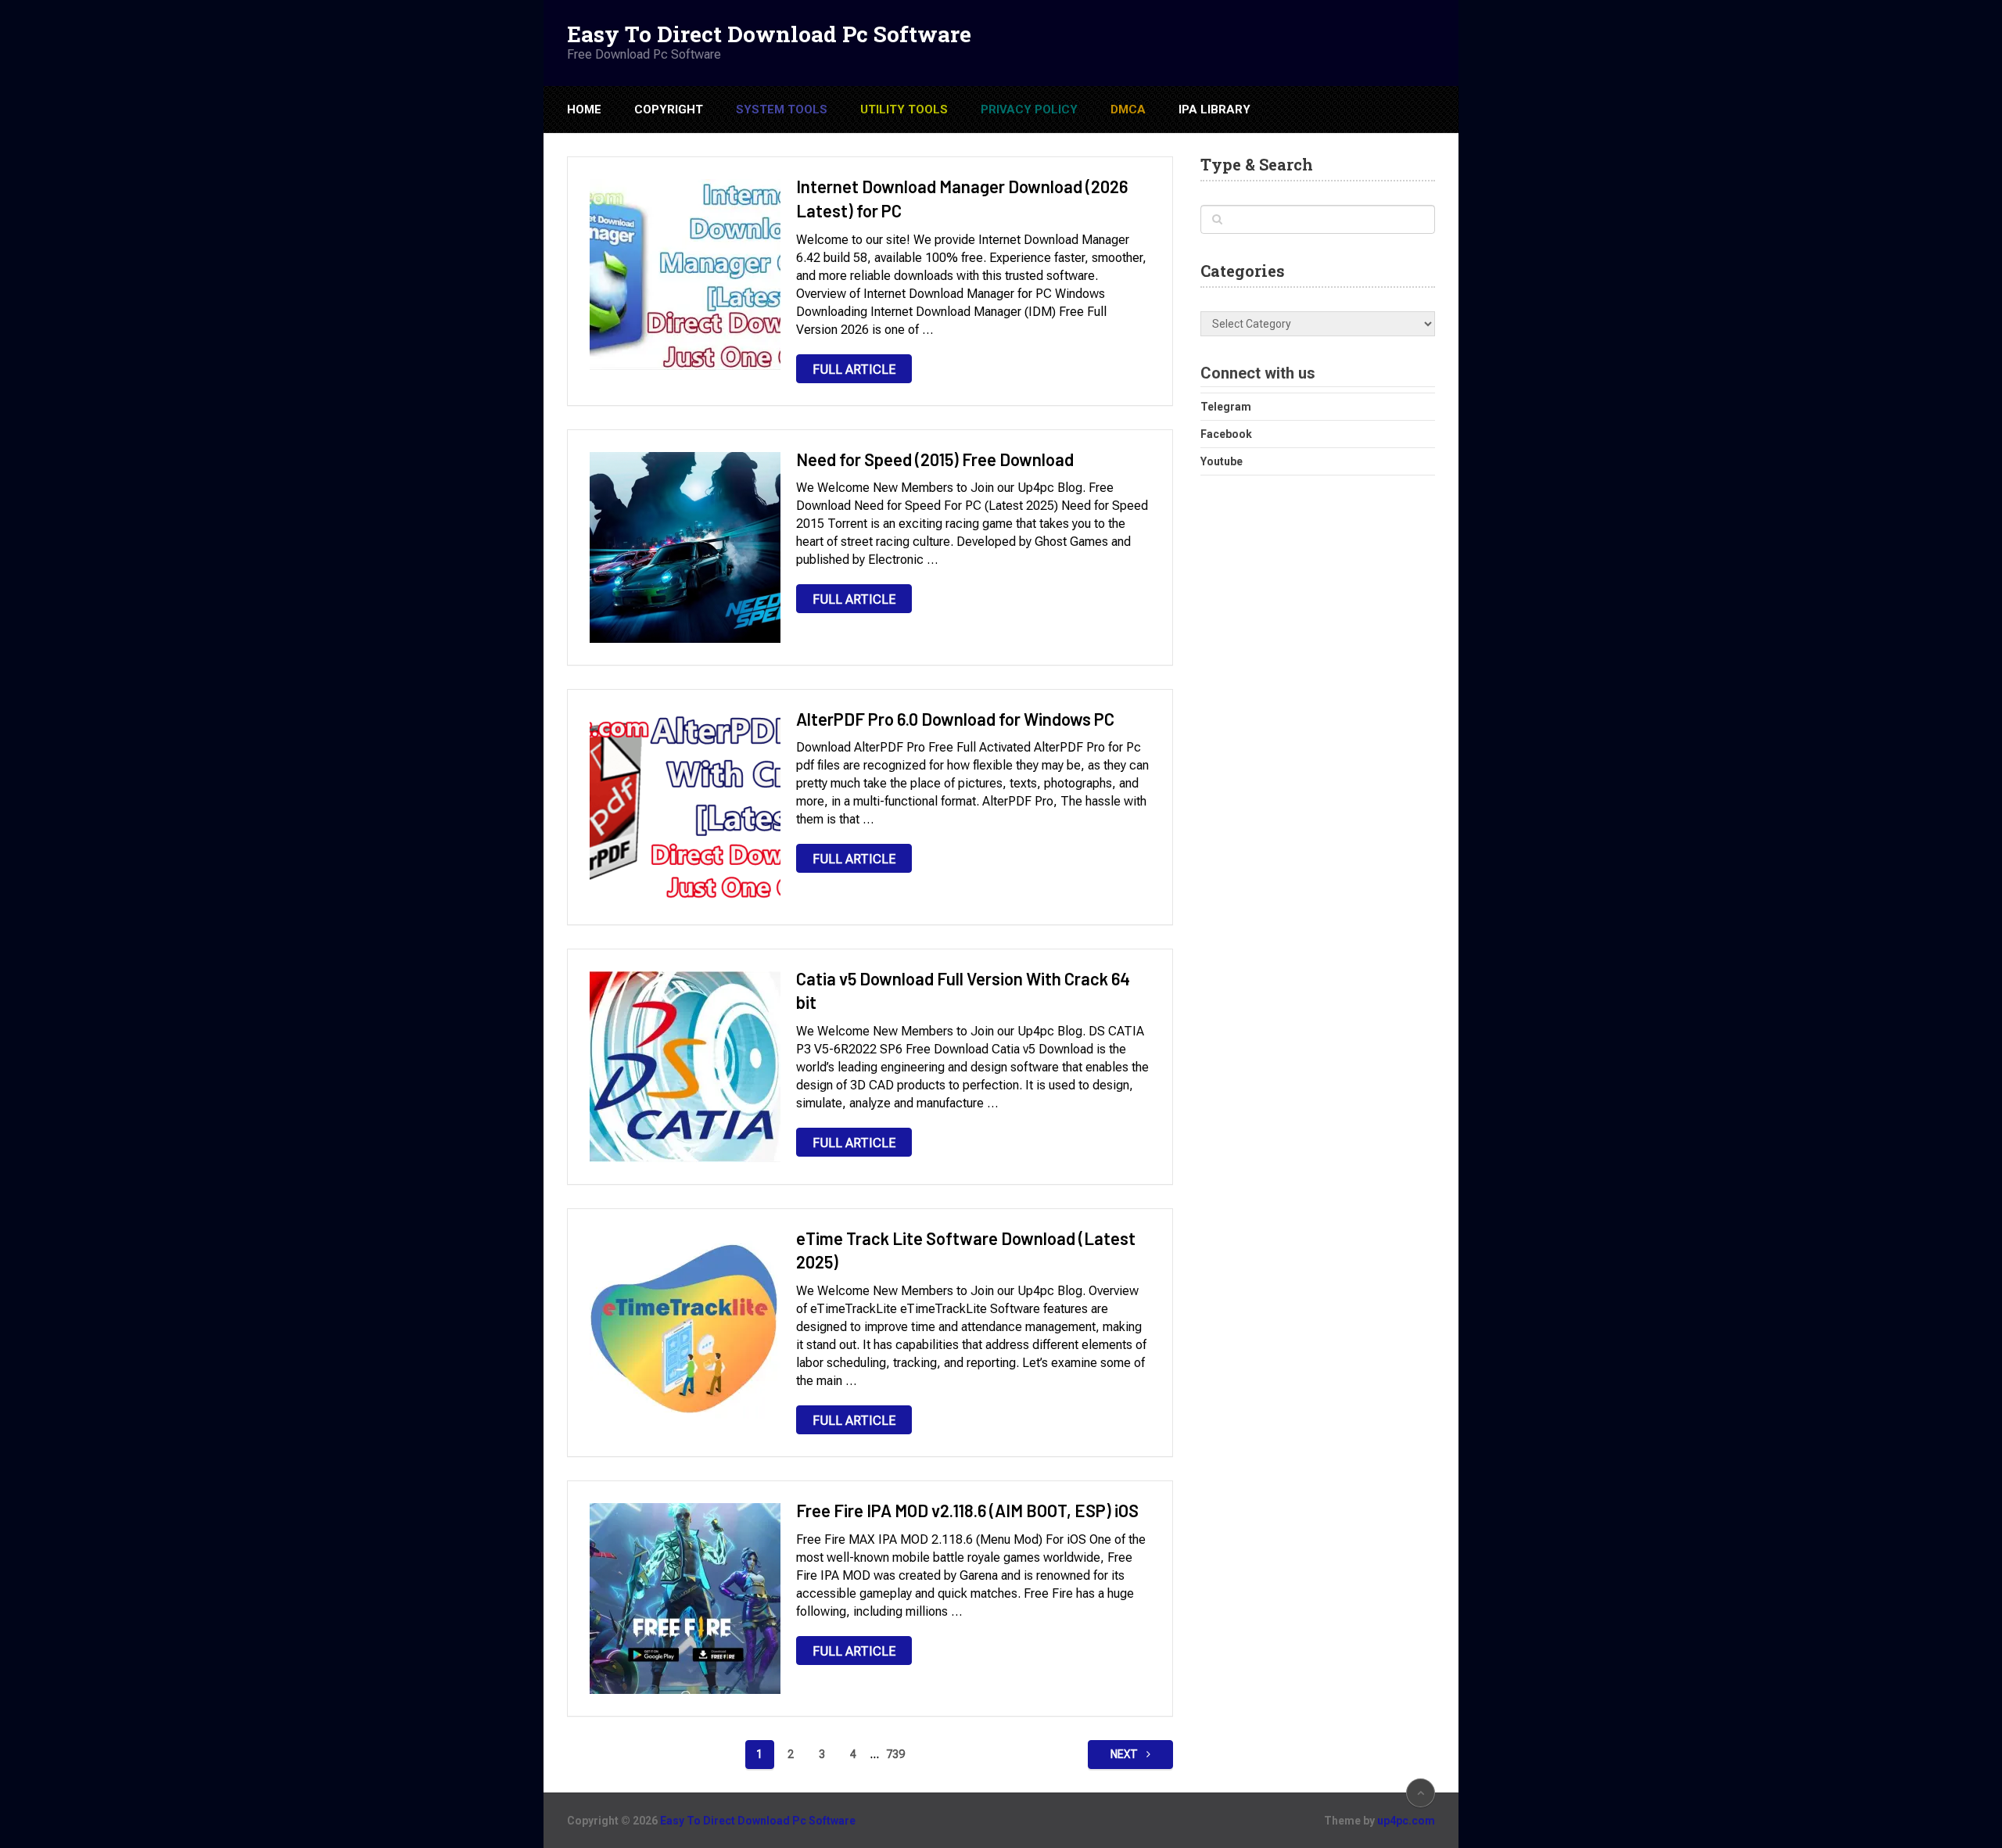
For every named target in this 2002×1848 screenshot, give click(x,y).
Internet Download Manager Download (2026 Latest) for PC (962, 198)
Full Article (854, 370)
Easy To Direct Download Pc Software (769, 34)
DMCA (1128, 109)
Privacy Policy (1029, 109)
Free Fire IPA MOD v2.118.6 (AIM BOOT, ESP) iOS (967, 1510)
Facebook (1226, 434)
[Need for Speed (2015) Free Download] (685, 547)
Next (1125, 1754)
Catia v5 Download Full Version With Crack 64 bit (963, 990)
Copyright (669, 109)
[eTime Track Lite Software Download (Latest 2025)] (685, 1326)
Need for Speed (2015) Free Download (935, 459)
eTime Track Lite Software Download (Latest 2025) (966, 1250)
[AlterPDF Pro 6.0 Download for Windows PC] (685, 807)
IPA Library (1214, 109)
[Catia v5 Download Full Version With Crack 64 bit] (685, 1067)
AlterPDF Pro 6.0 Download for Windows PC (955, 719)
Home (584, 109)
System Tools (782, 109)
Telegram (1226, 407)
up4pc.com (1406, 1821)
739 (895, 1754)
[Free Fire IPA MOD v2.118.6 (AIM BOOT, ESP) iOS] (685, 1599)
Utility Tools (904, 109)
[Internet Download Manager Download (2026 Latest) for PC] (685, 275)
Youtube (1222, 461)
